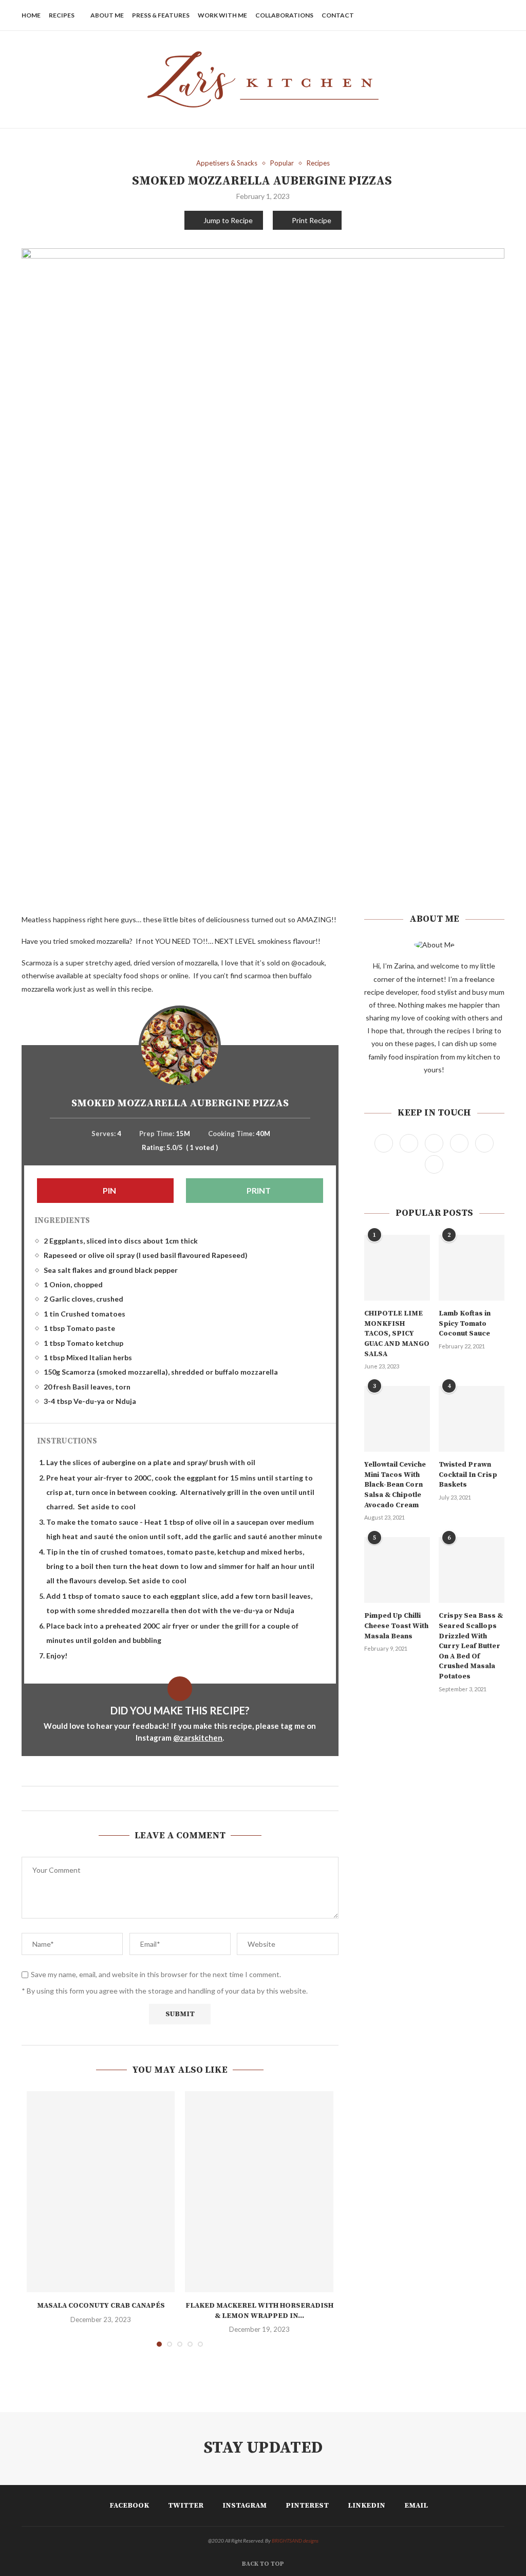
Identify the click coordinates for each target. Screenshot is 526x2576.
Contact (338, 15)
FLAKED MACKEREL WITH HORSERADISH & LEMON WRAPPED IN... (259, 2311)
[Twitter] (442, 15)
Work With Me (222, 15)
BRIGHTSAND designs (295, 2541)
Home (31, 15)
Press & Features (161, 15)
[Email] (485, 15)
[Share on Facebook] (165, 1798)
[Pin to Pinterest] (185, 1798)
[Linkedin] (474, 15)
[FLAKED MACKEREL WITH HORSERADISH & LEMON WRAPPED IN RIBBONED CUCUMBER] (259, 2192)
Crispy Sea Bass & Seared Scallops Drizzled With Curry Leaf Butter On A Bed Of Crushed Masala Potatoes (471, 1646)
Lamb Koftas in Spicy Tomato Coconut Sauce (465, 1323)
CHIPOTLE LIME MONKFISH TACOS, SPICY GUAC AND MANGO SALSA (397, 1333)
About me (107, 15)
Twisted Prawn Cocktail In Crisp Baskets (468, 1475)
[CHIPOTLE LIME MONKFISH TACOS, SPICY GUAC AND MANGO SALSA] (397, 1268)
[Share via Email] (194, 1798)
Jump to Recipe (228, 220)
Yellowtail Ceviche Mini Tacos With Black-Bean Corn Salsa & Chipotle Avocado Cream (395, 1485)
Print (258, 1190)
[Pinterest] (463, 15)
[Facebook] (431, 15)
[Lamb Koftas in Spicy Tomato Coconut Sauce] (472, 1268)
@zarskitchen (198, 1738)
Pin (109, 1190)
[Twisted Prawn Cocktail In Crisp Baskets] (472, 1419)
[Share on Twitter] (175, 1798)
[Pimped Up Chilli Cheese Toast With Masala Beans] (397, 1570)
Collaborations (284, 15)
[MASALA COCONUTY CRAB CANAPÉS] (101, 2192)
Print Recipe (312, 220)
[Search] (499, 15)
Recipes (62, 15)
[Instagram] (452, 15)
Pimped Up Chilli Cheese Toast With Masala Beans (396, 1626)
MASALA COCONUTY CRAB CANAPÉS (101, 2306)
